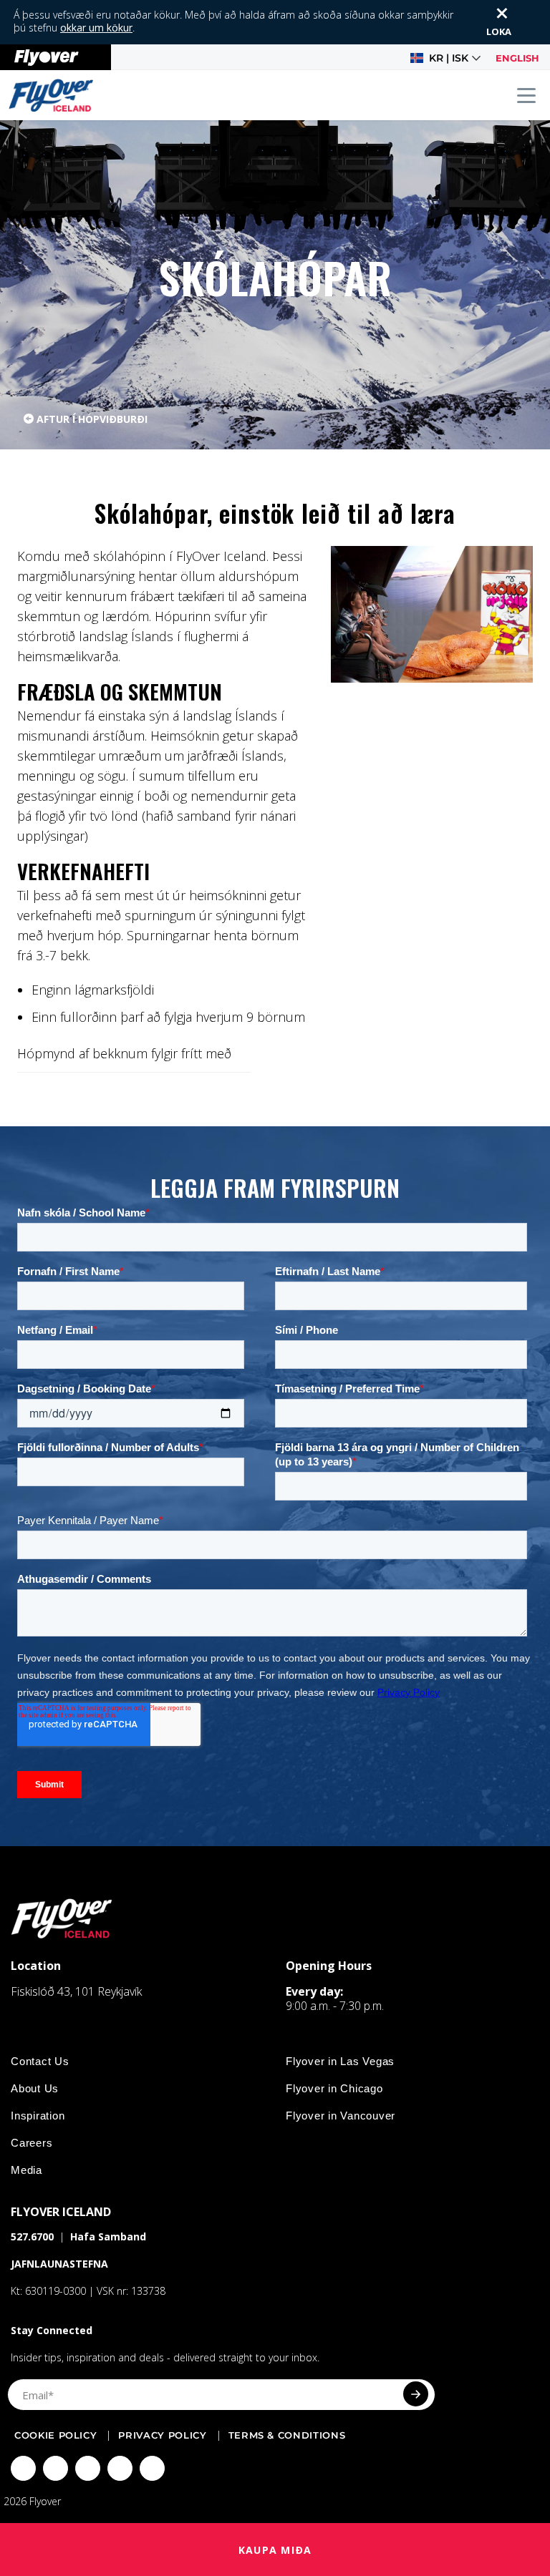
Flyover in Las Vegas (340, 2061)
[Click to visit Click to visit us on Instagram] (88, 2468)
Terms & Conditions (287, 2435)
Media (26, 2170)
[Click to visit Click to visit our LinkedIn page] (152, 2468)
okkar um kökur (96, 28)
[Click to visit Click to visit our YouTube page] (120, 2468)
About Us (35, 2088)
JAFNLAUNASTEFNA (59, 2264)
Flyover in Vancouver (341, 2116)
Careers (32, 2143)
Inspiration (38, 2116)
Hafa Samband (108, 2236)
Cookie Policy (56, 2435)
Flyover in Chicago (334, 2088)
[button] (445, 58)
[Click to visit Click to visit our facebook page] (23, 2468)
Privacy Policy (162, 2435)
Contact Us (40, 2061)
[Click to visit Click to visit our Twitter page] (56, 2468)
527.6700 (32, 2236)
